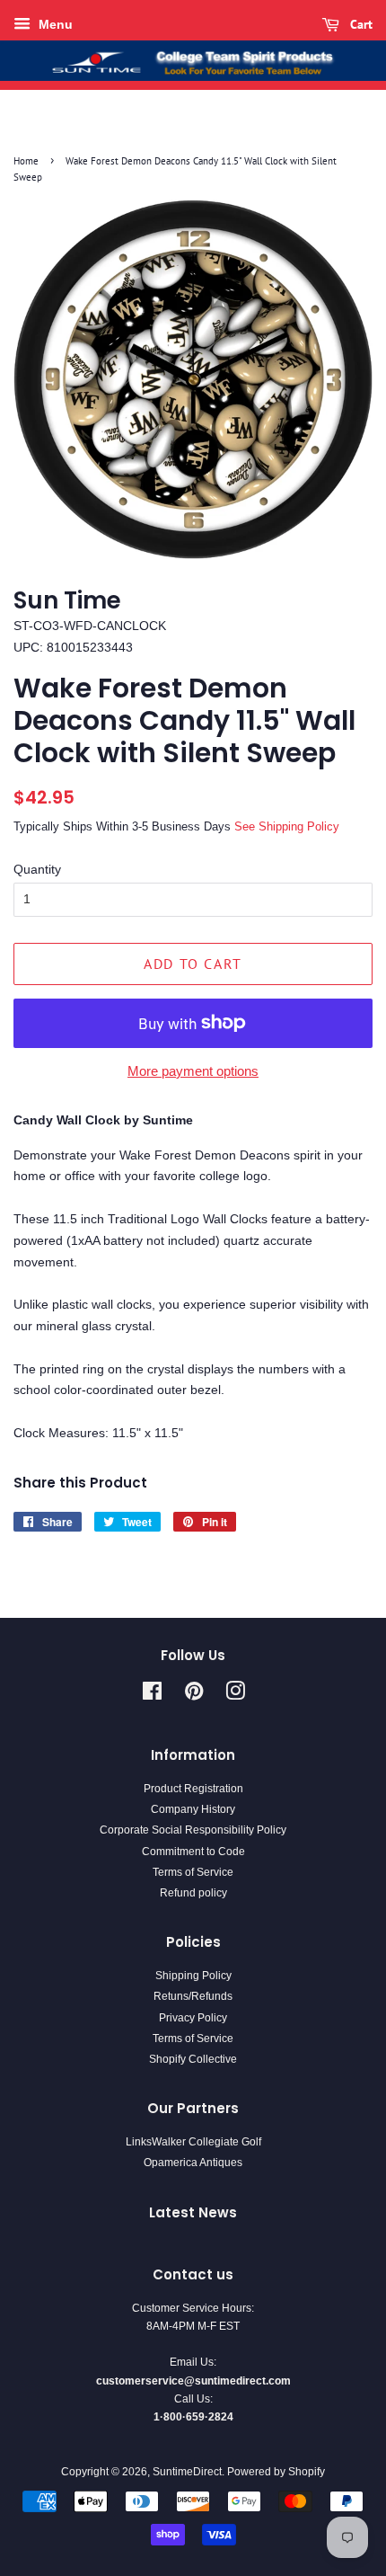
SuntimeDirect (187, 2472)
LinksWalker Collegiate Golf (193, 2142)
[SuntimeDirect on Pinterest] (194, 1695)
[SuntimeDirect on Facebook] (152, 1695)
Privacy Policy (193, 2018)
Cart (360, 24)
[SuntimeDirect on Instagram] (235, 1695)
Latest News (193, 2212)
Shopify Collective (193, 2059)
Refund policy (193, 1893)
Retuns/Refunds (193, 1996)
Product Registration (193, 1789)
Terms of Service (193, 1872)
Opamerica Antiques (193, 2163)
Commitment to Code (193, 1852)
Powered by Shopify (276, 2472)
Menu (54, 24)
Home (26, 161)
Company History (193, 1809)
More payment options (193, 1071)
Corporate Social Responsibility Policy (193, 1830)
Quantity (37, 869)
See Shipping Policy (287, 826)
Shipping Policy (193, 1976)
